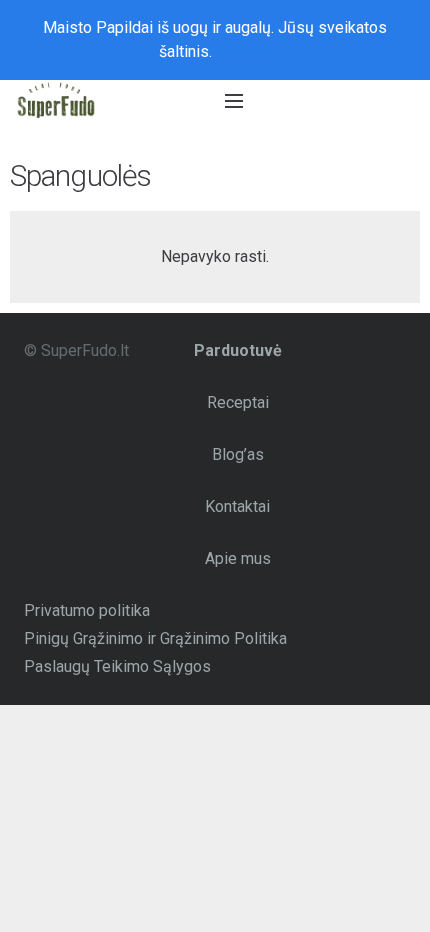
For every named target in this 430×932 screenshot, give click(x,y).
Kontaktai (237, 506)
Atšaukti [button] (244, 51)
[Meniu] (234, 101)
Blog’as (238, 454)
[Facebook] (398, 101)
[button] (323, 101)
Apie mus (238, 558)
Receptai (238, 402)
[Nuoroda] (56, 101)
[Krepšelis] (362, 101)
